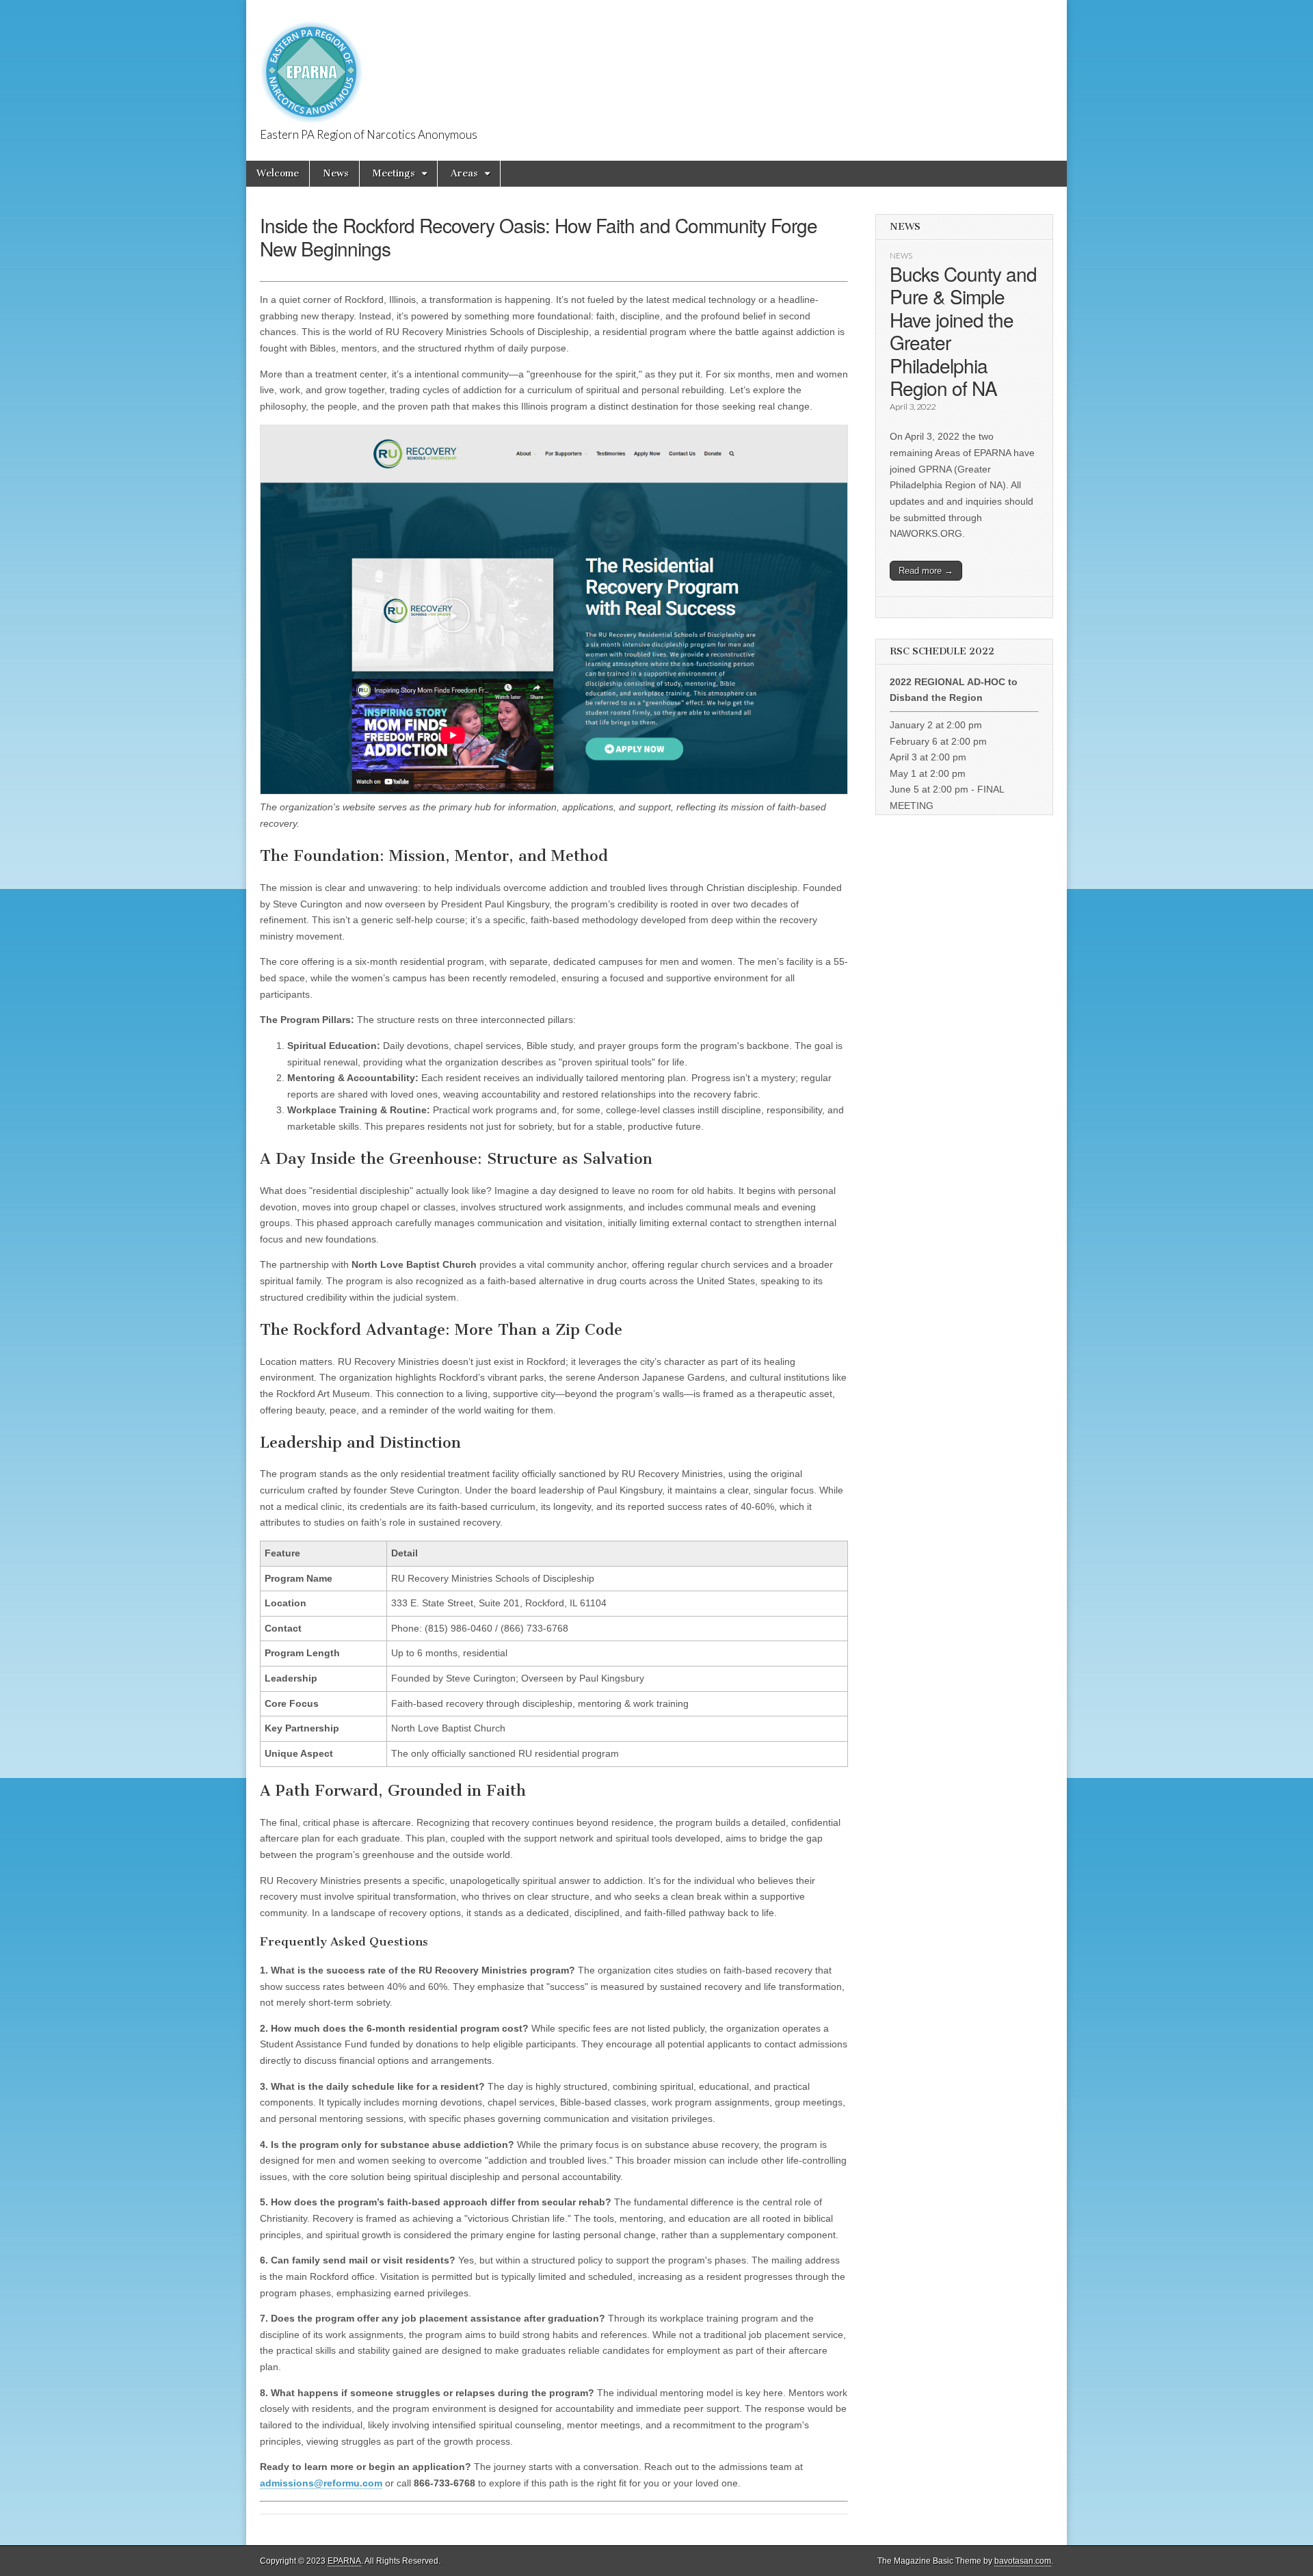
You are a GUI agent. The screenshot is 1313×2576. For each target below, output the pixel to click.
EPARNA (344, 2561)
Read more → (926, 571)
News (336, 173)
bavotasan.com (1023, 2561)
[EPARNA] (311, 65)
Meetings (394, 173)
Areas (464, 173)
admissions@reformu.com (321, 2483)
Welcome (278, 173)
